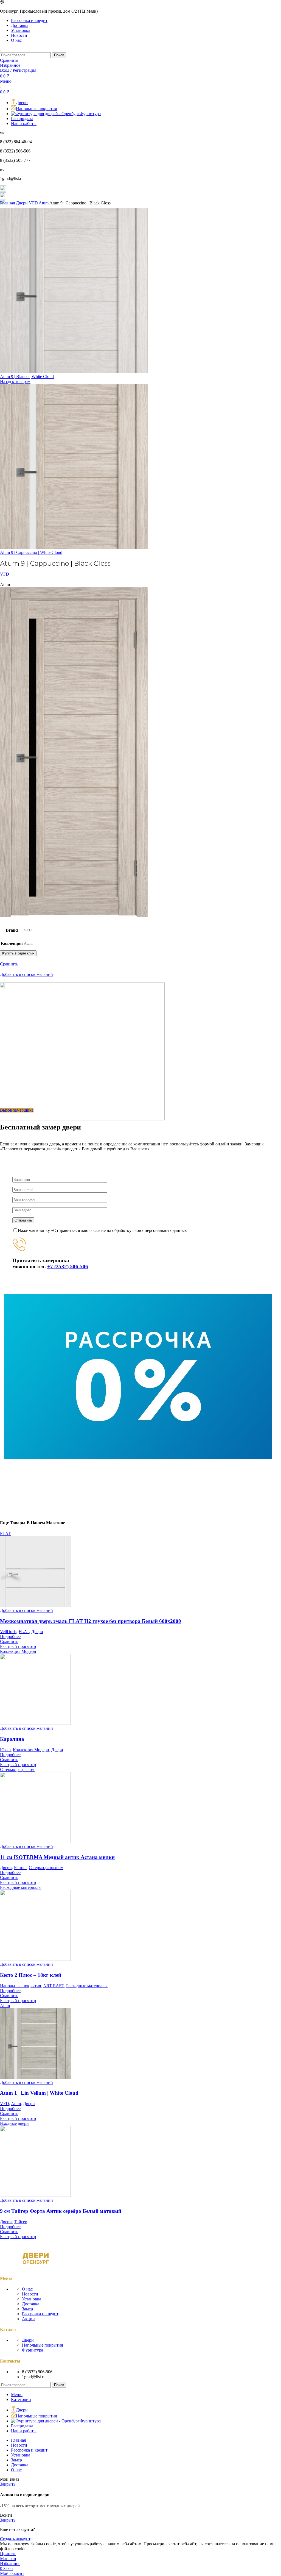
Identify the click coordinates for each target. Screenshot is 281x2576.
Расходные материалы (87, 1986)
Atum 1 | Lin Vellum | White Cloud (39, 2093)
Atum (44, 203)
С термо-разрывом (46, 1868)
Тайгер (21, 2222)
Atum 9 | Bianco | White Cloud (27, 377)
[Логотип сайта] (1, 50)
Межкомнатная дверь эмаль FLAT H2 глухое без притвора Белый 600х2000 (91, 1621)
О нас (27, 2289)
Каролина (12, 1739)
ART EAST (54, 1986)
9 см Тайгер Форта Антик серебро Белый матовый (61, 2211)
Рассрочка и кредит (40, 2314)
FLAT (24, 1632)
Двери (22, 203)
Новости (30, 2294)
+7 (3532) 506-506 (68, 1266)
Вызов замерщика (17, 1110)
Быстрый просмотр (18, 1646)
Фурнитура (33, 2350)
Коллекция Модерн (31, 1750)
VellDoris (8, 1632)
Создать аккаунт (15, 2539)
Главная (8, 203)
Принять (8, 2554)
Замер (27, 2309)
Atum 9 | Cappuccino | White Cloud (31, 552)
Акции (28, 2319)
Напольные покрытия (20, 1986)
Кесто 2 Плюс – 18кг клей (31, 1975)
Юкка (5, 1750)
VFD (34, 203)
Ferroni (20, 1868)
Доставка (31, 2304)
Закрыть (8, 2484)
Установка (32, 2299)
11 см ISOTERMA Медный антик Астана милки (57, 1857)
